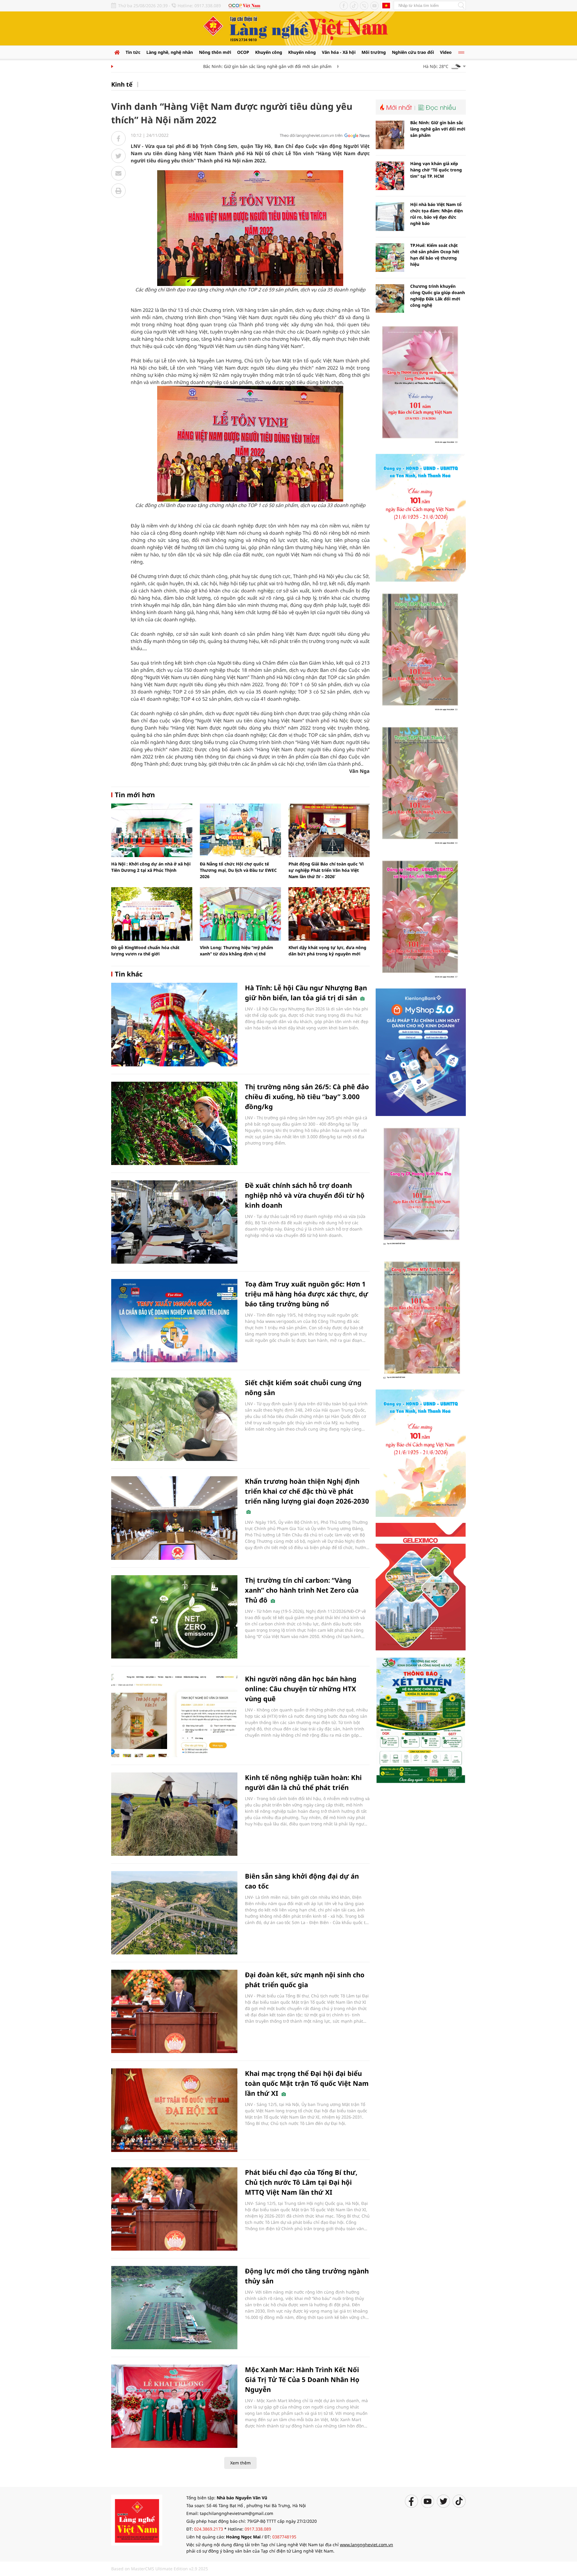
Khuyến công (269, 52)
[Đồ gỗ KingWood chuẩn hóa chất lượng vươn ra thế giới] (152, 914)
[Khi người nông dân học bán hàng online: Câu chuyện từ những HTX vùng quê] (174, 1715)
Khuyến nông (302, 52)
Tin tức (133, 52)
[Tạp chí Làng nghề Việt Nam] (137, 2520)
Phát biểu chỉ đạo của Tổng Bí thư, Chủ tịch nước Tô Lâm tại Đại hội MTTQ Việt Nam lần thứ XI (301, 2182)
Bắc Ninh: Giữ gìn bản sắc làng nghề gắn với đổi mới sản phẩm (227, 66)
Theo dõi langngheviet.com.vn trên (311, 135)
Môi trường (374, 52)
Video (446, 52)
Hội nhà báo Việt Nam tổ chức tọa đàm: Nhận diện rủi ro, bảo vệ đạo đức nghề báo (437, 214)
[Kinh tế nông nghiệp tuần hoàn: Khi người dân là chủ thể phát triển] (174, 1814)
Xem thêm (240, 2463)
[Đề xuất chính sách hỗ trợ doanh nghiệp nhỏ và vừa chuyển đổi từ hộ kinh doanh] (174, 1222)
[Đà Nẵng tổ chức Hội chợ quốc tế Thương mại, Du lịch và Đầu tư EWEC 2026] (240, 830)
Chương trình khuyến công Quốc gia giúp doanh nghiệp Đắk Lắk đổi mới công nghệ (438, 296)
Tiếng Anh (386, 5)
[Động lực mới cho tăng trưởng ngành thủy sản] (174, 2308)
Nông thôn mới (215, 52)
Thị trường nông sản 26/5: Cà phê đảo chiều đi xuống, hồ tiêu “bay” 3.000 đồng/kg (307, 1096)
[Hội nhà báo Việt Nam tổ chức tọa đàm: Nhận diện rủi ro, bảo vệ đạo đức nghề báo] (390, 217)
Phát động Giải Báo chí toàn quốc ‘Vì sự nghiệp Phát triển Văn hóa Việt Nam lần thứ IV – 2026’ (326, 870)
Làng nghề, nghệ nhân (170, 52)
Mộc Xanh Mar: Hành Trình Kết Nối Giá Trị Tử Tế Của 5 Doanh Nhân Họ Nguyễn (302, 2379)
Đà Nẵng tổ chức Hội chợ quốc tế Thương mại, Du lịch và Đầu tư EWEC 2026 (238, 870)
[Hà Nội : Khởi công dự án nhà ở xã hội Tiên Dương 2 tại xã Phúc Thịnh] (152, 830)
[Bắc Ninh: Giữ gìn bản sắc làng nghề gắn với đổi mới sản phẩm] (390, 135)
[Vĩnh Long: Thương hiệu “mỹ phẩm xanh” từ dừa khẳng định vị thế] (240, 914)
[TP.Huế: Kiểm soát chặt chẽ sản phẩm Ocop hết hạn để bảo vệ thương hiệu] (390, 258)
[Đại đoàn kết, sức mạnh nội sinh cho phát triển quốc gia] (174, 2011)
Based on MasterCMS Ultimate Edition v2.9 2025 (160, 2569)
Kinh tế (122, 84)
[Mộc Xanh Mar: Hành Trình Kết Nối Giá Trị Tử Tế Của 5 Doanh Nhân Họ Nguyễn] (174, 2406)
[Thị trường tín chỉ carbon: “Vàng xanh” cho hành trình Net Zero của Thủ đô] (174, 1617)
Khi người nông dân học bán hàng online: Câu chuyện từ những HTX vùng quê (301, 1689)
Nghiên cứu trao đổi (413, 52)
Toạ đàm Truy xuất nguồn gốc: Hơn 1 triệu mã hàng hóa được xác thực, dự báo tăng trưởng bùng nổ (307, 1294)
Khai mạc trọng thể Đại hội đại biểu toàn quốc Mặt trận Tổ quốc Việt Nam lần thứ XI (307, 2083)
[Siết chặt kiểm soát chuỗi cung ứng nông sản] (174, 1419)
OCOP (243, 52)
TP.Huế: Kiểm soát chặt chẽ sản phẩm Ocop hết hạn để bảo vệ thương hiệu (435, 255)
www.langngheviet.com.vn (366, 2545)
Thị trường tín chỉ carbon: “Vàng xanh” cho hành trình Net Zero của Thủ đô (302, 1590)
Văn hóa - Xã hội (339, 52)
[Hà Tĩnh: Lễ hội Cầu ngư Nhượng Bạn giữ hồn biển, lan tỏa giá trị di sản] (174, 1024)
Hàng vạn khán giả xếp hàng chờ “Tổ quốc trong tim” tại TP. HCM (436, 170)
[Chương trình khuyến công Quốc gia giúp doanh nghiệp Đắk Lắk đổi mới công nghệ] (390, 298)
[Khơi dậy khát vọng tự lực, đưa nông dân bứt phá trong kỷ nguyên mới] (329, 914)
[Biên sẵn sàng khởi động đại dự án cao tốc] (174, 1913)
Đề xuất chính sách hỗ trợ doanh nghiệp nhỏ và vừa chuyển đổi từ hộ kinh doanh (305, 1195)
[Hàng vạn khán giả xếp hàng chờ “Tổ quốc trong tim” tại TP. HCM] (390, 176)
